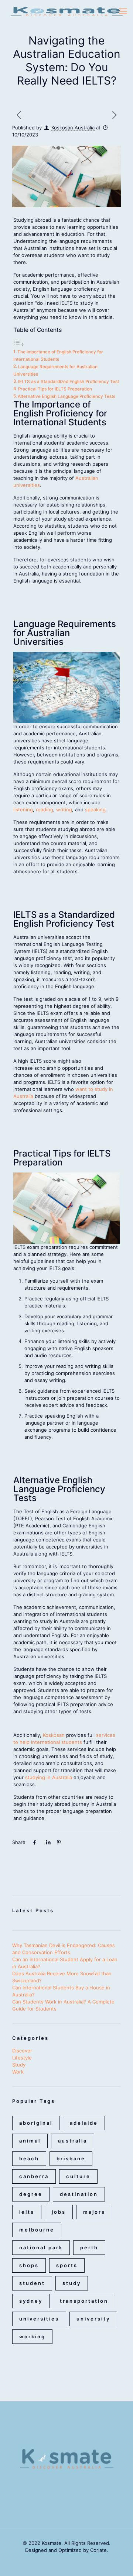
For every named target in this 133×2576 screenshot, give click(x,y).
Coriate (98, 2550)
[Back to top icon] (118, 2561)
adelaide (84, 2123)
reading (45, 809)
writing (64, 809)
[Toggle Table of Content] (19, 344)
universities (39, 2319)
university (93, 2319)
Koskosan (54, 1735)
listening (23, 809)
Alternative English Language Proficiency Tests (66, 396)
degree (31, 2194)
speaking (95, 809)
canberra (34, 2176)
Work (18, 2072)
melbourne (37, 2230)
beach (29, 2158)
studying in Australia (49, 1777)
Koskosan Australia (73, 128)
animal (30, 2141)
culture (78, 2176)
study (72, 2283)
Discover (22, 2051)
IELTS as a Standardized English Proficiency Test (69, 382)
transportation (84, 2301)
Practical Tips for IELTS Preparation (55, 389)
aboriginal (36, 2123)
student (32, 2283)
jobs (59, 2212)
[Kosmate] (66, 11)
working (32, 2336)
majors (94, 2212)
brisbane (71, 2158)
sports (67, 2265)
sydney (31, 2301)
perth (89, 2247)
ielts (27, 2212)
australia (73, 2141)
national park (41, 2247)
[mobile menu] (123, 11)
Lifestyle (22, 2058)
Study (19, 2065)
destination (79, 2194)
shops (29, 2265)
